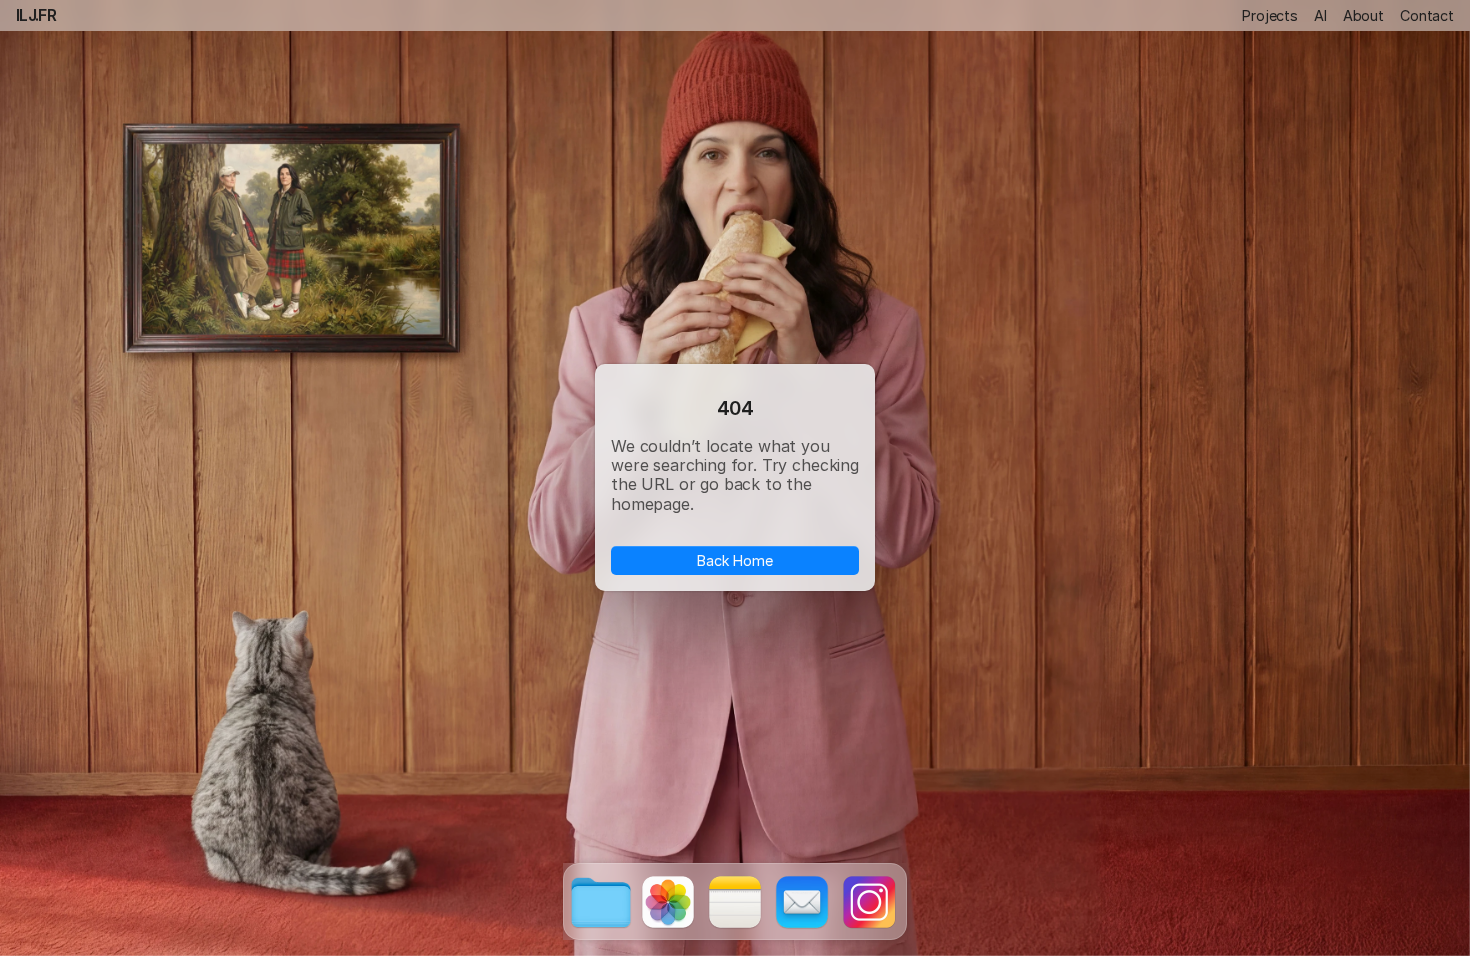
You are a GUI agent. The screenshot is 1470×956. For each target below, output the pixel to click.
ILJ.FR (36, 15)
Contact (1427, 15)
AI (1320, 15)
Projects (1270, 15)
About (1363, 15)
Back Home (735, 560)
